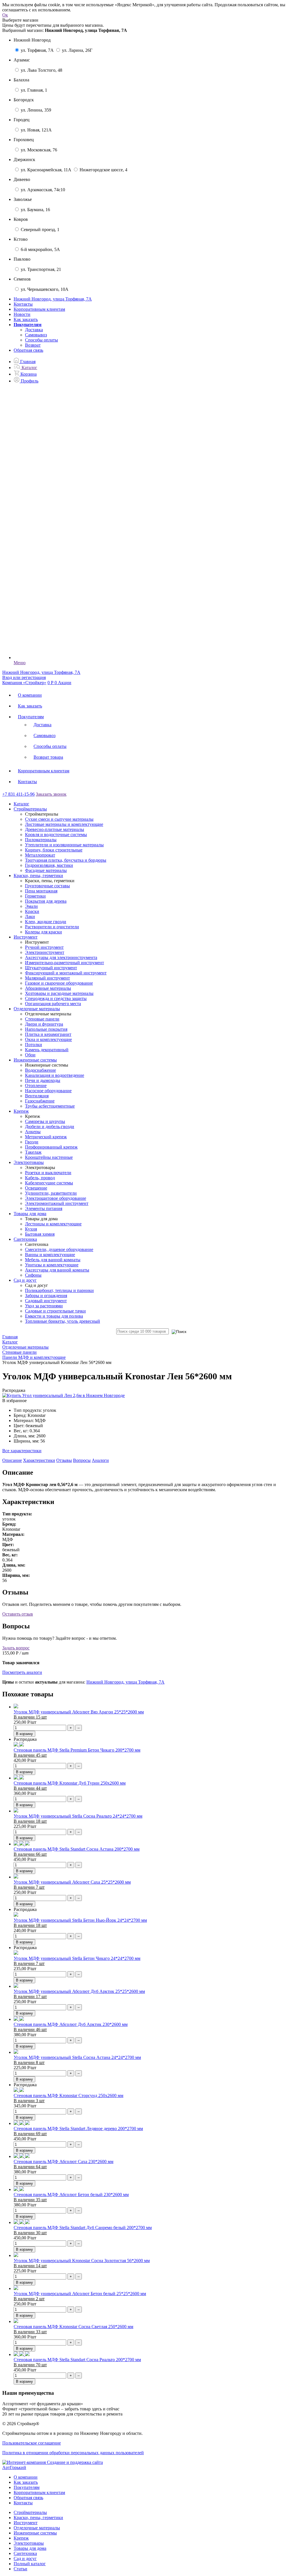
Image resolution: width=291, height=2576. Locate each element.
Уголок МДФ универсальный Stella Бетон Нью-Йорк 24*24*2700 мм (80, 1920)
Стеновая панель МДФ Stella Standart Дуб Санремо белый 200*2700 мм (83, 2228)
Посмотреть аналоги (22, 1672)
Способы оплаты (41, 340)
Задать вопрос (16, 1648)
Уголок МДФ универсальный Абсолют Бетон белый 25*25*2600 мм (80, 2294)
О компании (30, 695)
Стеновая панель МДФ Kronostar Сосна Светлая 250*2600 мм (73, 2327)
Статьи (20, 2569)
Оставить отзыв (18, 1614)
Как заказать (26, 319)
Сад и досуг (25, 2558)
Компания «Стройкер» (24, 683)
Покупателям (31, 717)
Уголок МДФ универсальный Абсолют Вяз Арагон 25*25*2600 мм (79, 1712)
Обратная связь (28, 350)
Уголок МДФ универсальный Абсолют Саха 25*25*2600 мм (72, 1882)
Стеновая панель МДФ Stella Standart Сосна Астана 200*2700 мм (77, 1849)
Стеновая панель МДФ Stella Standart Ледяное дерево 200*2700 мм (78, 2129)
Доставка (34, 330)
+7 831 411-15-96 (18, 794)
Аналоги (100, 1460)
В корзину (24, 1734)
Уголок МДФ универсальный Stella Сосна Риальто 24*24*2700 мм (78, 1816)
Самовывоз (36, 335)
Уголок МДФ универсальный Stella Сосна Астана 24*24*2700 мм (77, 2057)
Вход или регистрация (24, 677)
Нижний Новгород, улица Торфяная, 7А (125, 1682)
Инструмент (26, 2523)
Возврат (33, 345)
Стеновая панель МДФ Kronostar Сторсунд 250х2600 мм (68, 2095)
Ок (5, 15)
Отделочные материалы (37, 2528)
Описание (12, 1460)
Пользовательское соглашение (32, 2443)
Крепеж (21, 2538)
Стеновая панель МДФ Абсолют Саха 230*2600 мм (64, 2162)
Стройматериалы (30, 2512)
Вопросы (82, 1460)
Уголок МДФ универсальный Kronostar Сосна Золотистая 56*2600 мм (82, 2261)
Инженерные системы (35, 2533)
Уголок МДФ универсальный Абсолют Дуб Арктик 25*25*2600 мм (79, 1991)
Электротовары (29, 2543)
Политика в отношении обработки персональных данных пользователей (73, 2453)
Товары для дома (30, 2548)
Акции (65, 683)
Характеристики (39, 1460)
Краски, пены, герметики (38, 2518)
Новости (22, 314)
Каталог (21, 804)
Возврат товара (48, 757)
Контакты (23, 304)
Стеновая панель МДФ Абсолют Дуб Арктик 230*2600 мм (71, 2024)
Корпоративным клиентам (39, 309)
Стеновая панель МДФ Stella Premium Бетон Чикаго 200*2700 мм (77, 1750)
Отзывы (64, 1460)
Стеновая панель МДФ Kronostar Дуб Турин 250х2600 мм (70, 1783)
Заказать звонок (51, 794)
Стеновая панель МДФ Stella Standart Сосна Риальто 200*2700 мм (77, 2360)
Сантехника (25, 2553)
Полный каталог (30, 2564)
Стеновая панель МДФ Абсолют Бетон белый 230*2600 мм (71, 2195)
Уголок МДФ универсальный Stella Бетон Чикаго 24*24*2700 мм (77, 1958)
